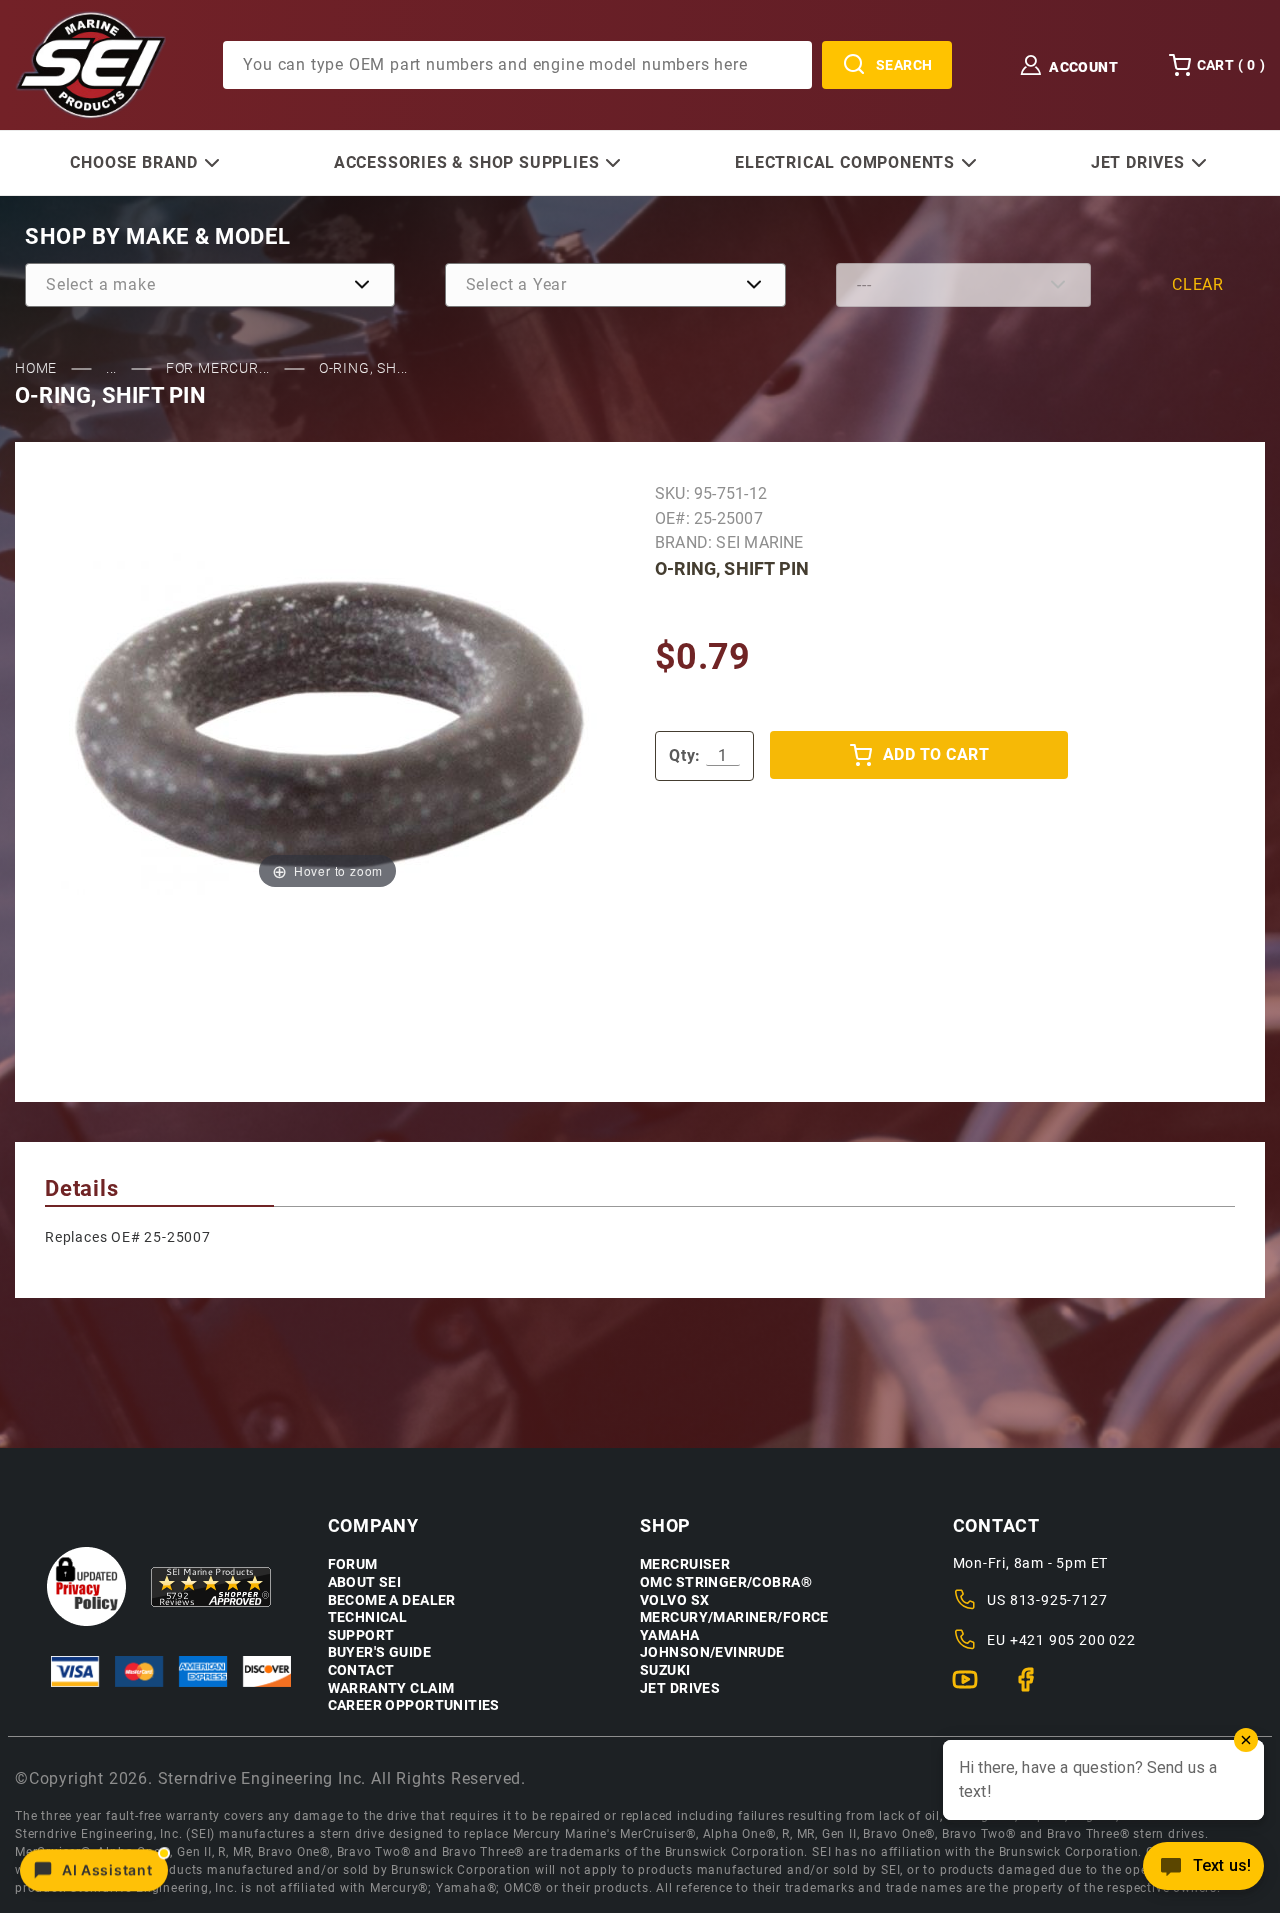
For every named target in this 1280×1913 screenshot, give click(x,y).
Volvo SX (674, 1600)
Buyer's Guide (379, 1652)
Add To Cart (936, 754)
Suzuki (665, 1670)
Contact (361, 1670)
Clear (1198, 284)
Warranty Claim (391, 1688)
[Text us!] (1203, 1871)
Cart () (1231, 65)
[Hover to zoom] (328, 723)
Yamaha (670, 1635)
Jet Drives (680, 1688)
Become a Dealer (392, 1600)
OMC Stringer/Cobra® (726, 1582)
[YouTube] (973, 1688)
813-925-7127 (1059, 1600)
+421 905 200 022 (1073, 1640)
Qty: (685, 755)
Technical (368, 1617)
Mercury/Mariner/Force (734, 1617)
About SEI (365, 1582)
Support (361, 1635)
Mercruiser (685, 1564)
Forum (353, 1564)
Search (904, 65)
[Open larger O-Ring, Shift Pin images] (328, 723)
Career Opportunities (414, 1705)
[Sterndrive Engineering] (90, 64)
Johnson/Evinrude (712, 1652)
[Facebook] (1034, 1688)
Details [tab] (82, 1188)
